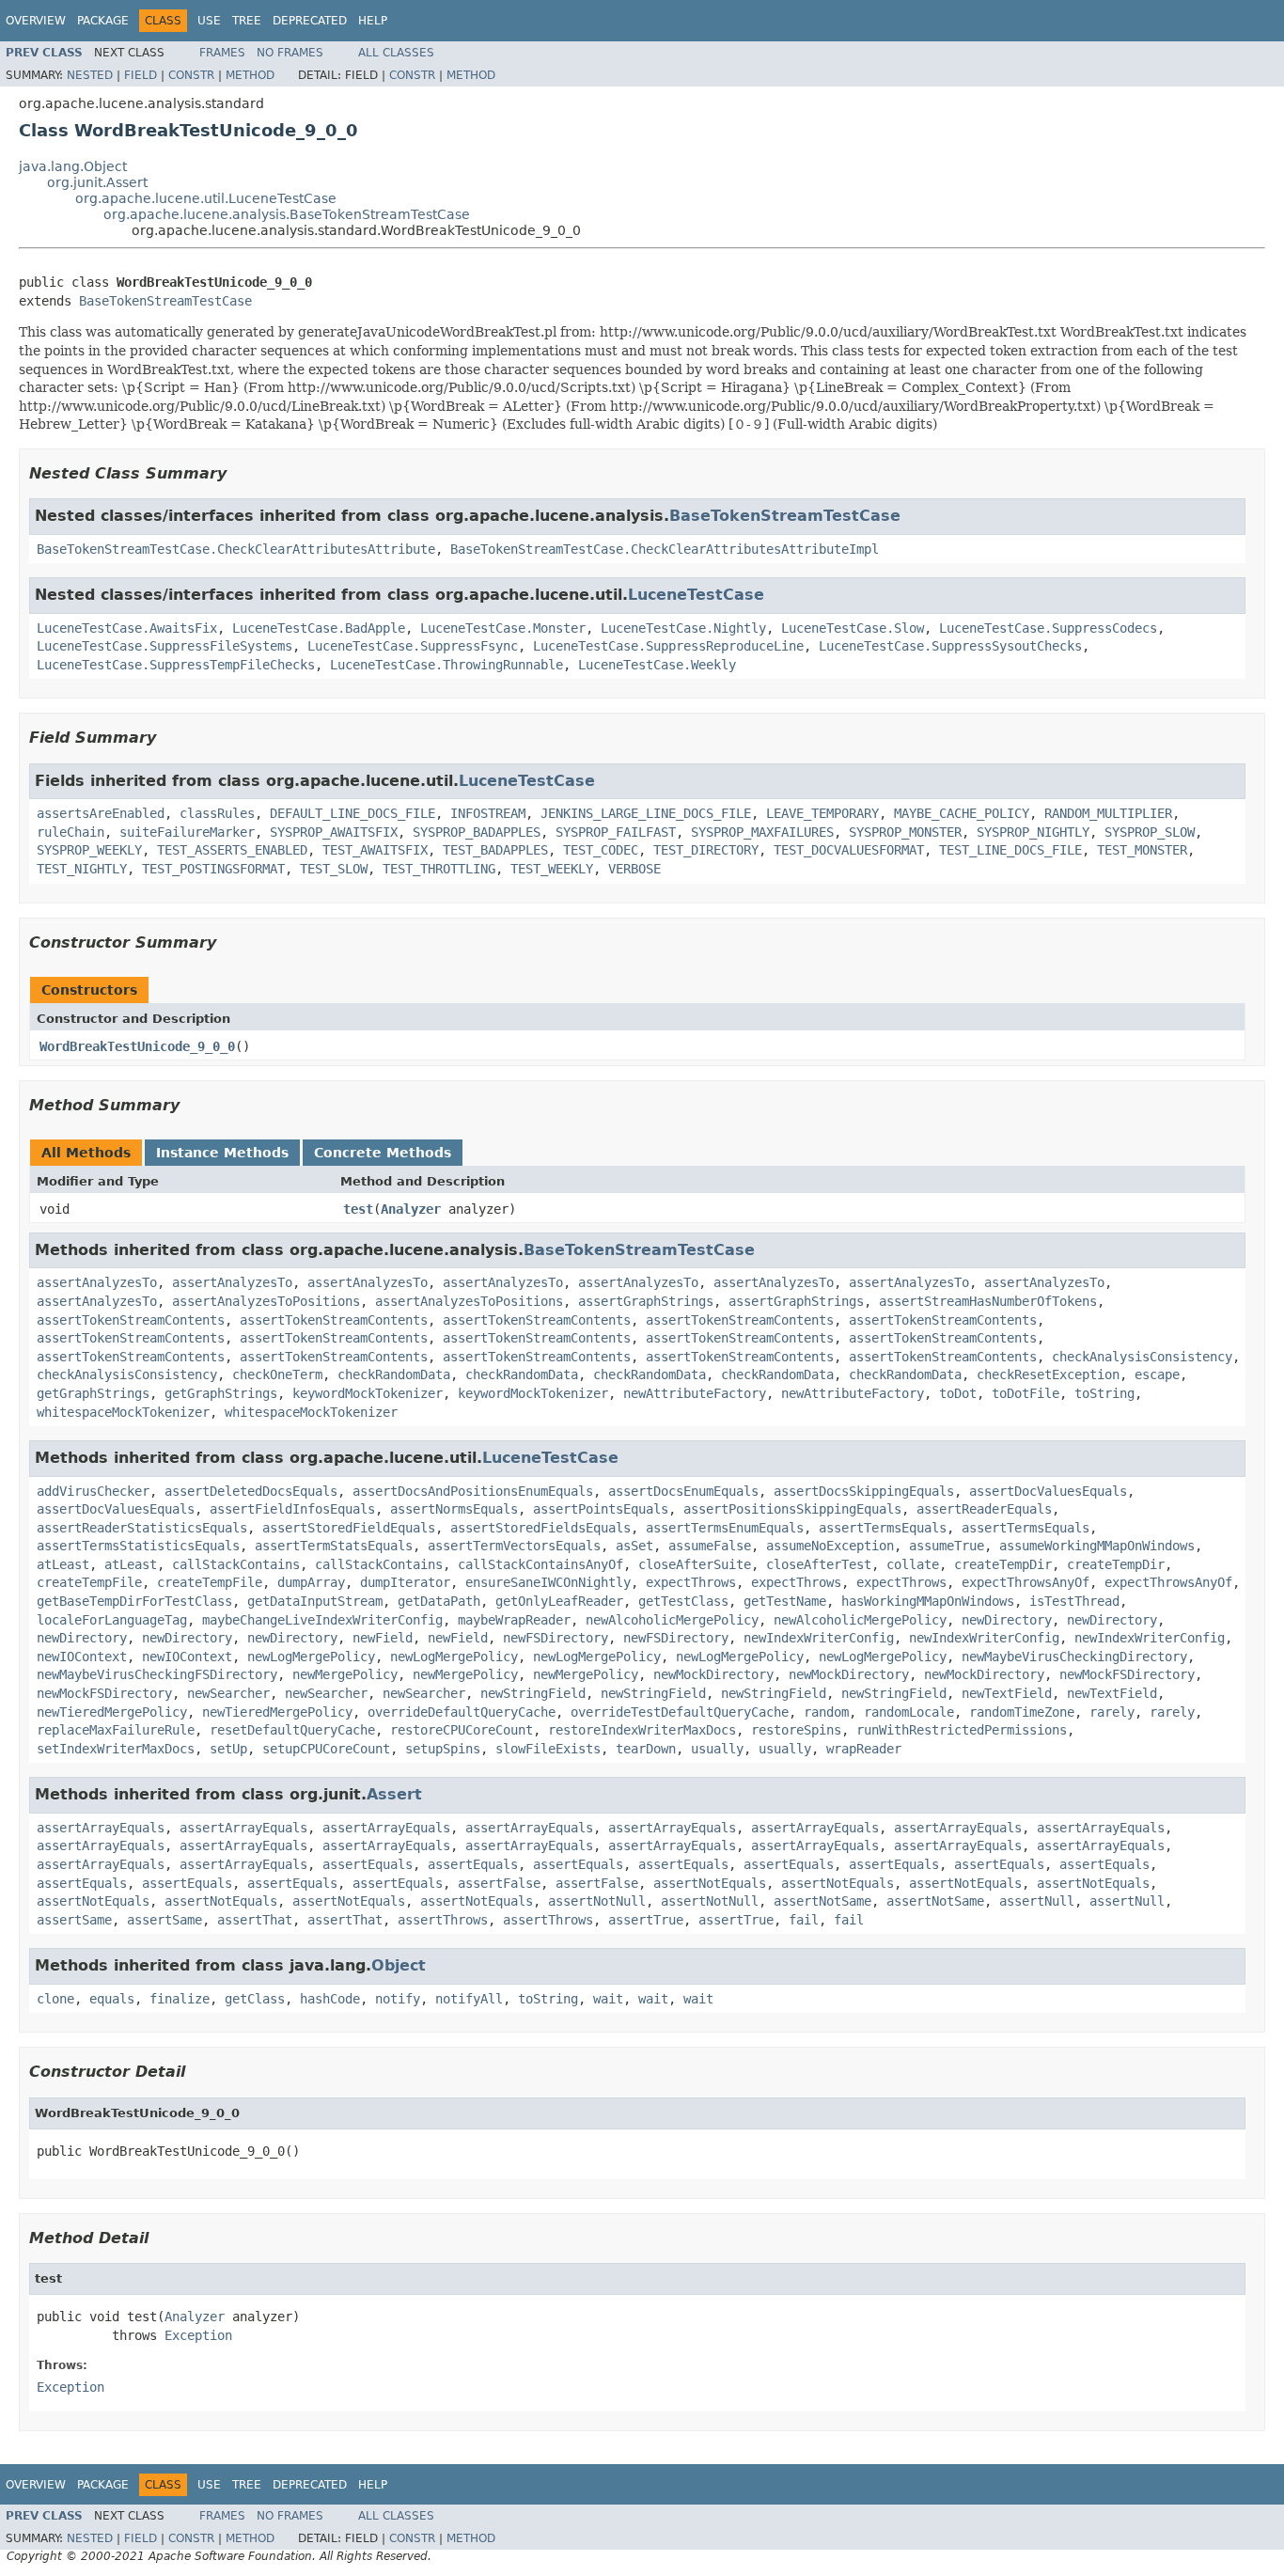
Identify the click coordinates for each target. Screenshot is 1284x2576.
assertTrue (646, 1920)
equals (112, 1999)
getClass (255, 1999)
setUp (228, 1749)
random (826, 1712)
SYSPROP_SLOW (1150, 832)
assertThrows (443, 1920)
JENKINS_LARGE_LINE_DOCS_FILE (646, 813)
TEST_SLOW (334, 869)
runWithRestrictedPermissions (962, 1730)
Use (209, 21)
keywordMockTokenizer (368, 1393)
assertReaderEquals (984, 1509)
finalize (180, 1999)
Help (373, 21)
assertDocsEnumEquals (683, 1491)
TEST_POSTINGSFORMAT (213, 869)
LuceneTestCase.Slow (853, 628)
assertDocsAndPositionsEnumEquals (473, 1491)
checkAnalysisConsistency (1142, 1357)
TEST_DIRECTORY (706, 850)
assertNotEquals (710, 1883)
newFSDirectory (556, 1638)
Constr (191, 75)
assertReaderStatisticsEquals (142, 1528)
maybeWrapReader (514, 1620)
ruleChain (70, 832)
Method (250, 75)
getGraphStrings (93, 1393)
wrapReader (864, 1749)
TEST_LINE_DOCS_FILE (1010, 850)
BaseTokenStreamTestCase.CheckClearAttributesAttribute (236, 549)
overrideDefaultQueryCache (462, 1712)
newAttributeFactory (695, 1393)
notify (398, 1999)
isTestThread (1074, 1601)
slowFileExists (548, 1749)
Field (141, 75)
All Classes (396, 53)
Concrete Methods (383, 1153)
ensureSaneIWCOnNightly (548, 1582)
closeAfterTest (819, 1564)
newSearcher (228, 1693)
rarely (1112, 1712)
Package (103, 21)
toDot (958, 1393)
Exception (198, 2335)
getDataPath (439, 1601)
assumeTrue (947, 1546)
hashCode (330, 1999)
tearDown (646, 1749)
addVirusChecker (93, 1491)
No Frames (290, 53)
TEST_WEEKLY (552, 869)
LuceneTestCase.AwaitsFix (127, 628)
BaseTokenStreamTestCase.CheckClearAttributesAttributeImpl (665, 549)
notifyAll (469, 1999)
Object (399, 1965)
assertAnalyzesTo (97, 1282)
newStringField (533, 1693)
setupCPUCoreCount (326, 1749)
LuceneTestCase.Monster (503, 628)
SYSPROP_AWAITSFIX (334, 832)
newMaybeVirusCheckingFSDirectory (157, 1674)
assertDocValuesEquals (1048, 1491)
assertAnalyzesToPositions (266, 1301)
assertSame (74, 1920)
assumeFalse (710, 1546)
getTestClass (683, 1601)
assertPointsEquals (601, 1509)
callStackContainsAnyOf (540, 1564)
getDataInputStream (315, 1601)
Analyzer (411, 1209)
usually (717, 1749)
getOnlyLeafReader (559, 1601)
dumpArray (311, 1582)
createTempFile (89, 1582)
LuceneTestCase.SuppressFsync (413, 646)
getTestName (785, 1601)
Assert (394, 1794)
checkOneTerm (277, 1374)
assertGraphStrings (646, 1301)
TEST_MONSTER (1142, 850)
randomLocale (909, 1712)
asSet (634, 1546)
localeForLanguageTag (112, 1620)
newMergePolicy (345, 1674)
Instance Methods (222, 1153)
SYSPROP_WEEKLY (89, 850)
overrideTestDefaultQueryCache (680, 1712)
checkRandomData (394, 1374)
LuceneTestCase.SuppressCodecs (1048, 628)
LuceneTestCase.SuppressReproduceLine (668, 646)
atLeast (63, 1564)
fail (804, 1920)
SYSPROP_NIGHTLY (1033, 832)
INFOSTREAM (488, 813)
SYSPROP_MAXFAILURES (762, 832)
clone (55, 1999)
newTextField (1007, 1693)
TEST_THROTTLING (439, 869)
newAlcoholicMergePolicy (672, 1620)
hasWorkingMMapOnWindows (928, 1601)
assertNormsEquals (454, 1509)
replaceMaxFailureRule (116, 1730)
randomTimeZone (1022, 1712)
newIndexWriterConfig (819, 1638)
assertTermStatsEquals (334, 1546)
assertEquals (368, 1864)
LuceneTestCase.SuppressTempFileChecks (176, 665)
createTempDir (1003, 1564)
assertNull (1037, 1901)
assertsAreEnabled (101, 813)
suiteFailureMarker (187, 832)
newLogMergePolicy (311, 1657)
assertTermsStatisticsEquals (138, 1546)
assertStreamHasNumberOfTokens (988, 1301)
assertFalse (499, 1883)
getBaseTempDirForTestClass (134, 1601)
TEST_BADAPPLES (495, 850)
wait (608, 1999)
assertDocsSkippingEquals (864, 1491)
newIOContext (82, 1657)
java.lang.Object (73, 166)
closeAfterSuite (695, 1564)
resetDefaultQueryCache (292, 1730)
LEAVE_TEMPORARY (822, 813)
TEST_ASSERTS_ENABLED (232, 850)
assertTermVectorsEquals (514, 1546)
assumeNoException (830, 1546)
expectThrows (691, 1582)
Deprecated (310, 21)
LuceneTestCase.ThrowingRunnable (446, 665)
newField (383, 1638)
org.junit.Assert (97, 182)
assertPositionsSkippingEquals (792, 1509)
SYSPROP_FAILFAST (616, 832)
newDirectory (1007, 1620)
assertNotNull (597, 1901)
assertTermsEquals (883, 1528)
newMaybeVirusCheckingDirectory (1074, 1657)
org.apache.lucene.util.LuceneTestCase (206, 198)
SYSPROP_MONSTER (905, 832)
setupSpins (443, 1749)
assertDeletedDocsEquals (251, 1491)
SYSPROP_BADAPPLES (477, 832)
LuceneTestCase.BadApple (319, 628)
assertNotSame (822, 1901)
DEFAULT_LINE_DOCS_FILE (352, 813)
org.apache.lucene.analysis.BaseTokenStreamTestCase (287, 214)
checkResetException (1048, 1374)
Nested (90, 75)
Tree (247, 21)
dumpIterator (405, 1582)
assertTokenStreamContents (131, 1320)
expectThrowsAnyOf (1026, 1582)
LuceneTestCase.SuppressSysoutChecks (950, 646)
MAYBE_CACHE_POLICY (962, 813)
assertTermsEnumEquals (725, 1528)
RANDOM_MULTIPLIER (1108, 813)
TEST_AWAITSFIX (375, 850)
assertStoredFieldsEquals (540, 1528)
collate (913, 1564)
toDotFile (1026, 1393)
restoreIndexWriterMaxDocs (642, 1730)
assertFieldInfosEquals (292, 1509)
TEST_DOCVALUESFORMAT (849, 850)
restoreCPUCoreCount (462, 1730)
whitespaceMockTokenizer (123, 1412)
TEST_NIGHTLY (82, 869)
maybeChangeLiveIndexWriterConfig (322, 1620)
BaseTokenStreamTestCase (165, 301)
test (358, 1209)
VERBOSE (634, 869)
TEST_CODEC (601, 850)
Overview (36, 21)
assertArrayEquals (101, 1828)
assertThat (255, 1920)
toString (1104, 1393)
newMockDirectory (713, 1674)
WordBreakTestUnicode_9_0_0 (137, 1046)
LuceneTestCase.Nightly (683, 628)
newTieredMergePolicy (112, 1712)
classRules (217, 813)
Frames (222, 53)
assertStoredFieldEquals (349, 1528)
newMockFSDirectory (1127, 1674)
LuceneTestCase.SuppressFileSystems (164, 646)
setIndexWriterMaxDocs (116, 1749)
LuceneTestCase (696, 595)
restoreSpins (796, 1730)
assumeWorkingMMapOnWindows (1097, 1546)
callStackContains (236, 1564)
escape (1157, 1374)
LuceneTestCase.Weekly (657, 665)
